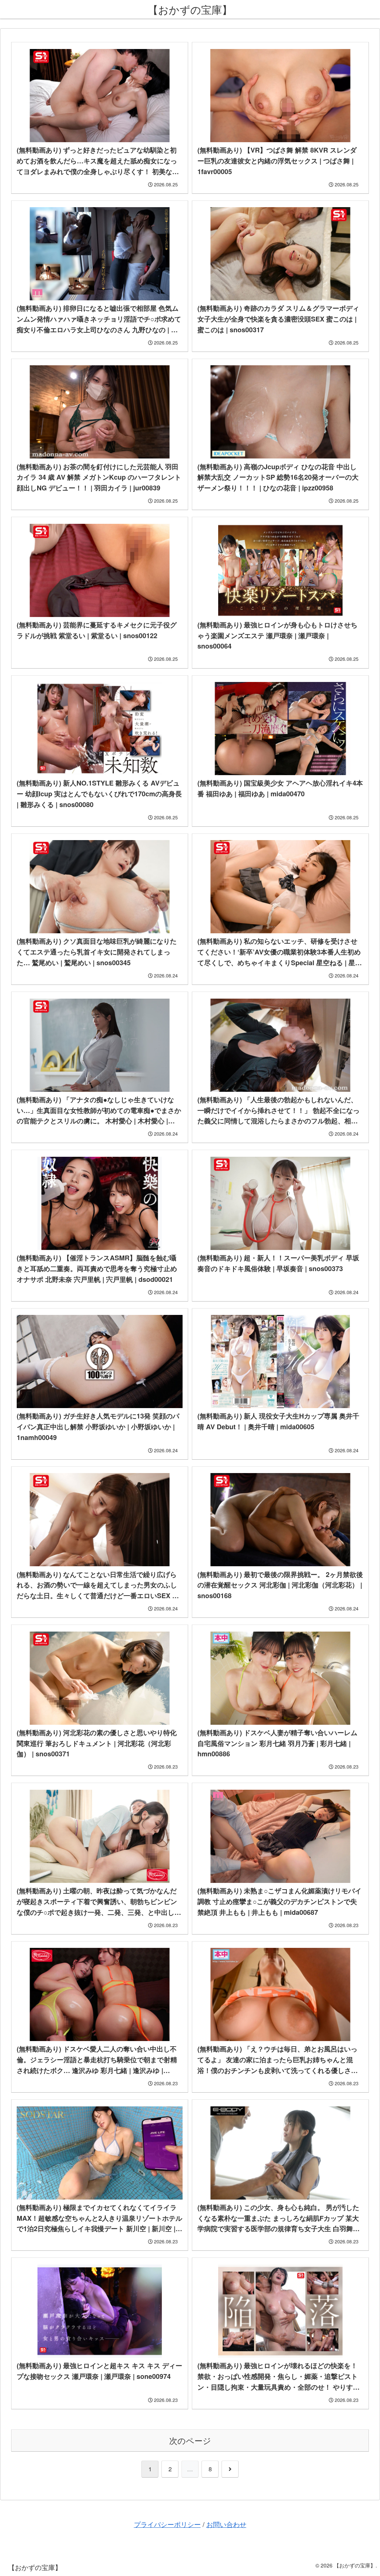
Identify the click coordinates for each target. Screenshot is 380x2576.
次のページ (190, 2440)
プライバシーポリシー (167, 2524)
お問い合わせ (226, 2524)
